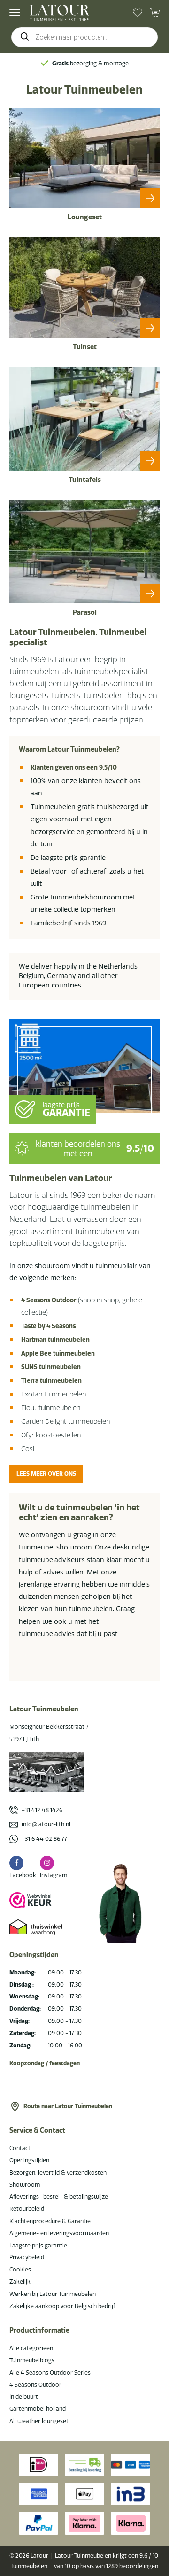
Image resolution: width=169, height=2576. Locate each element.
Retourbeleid (27, 2209)
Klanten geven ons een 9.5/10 (74, 767)
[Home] (60, 13)
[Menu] (15, 13)
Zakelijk (20, 2282)
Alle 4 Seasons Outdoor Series (50, 2372)
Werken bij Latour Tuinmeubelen (53, 2294)
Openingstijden (29, 2160)
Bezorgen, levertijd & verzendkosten (58, 2172)
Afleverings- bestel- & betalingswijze (59, 2196)
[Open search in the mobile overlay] (84, 37)
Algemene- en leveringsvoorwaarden (59, 2233)
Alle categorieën (31, 2348)
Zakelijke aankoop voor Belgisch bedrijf (62, 2306)
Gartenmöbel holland (38, 2409)
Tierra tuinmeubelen (51, 1380)
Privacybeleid (27, 2257)
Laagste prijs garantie (38, 2245)
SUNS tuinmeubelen (51, 1367)
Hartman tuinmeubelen (55, 1340)
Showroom (25, 2185)
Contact (20, 2148)
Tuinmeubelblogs (32, 2360)
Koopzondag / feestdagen (45, 2063)
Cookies (20, 2269)
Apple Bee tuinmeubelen (58, 1353)
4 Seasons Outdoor (49, 1300)
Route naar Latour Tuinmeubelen (68, 2106)
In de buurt (24, 2396)
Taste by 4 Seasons (48, 1326)
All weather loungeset (39, 2421)
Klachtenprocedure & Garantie (50, 2221)
